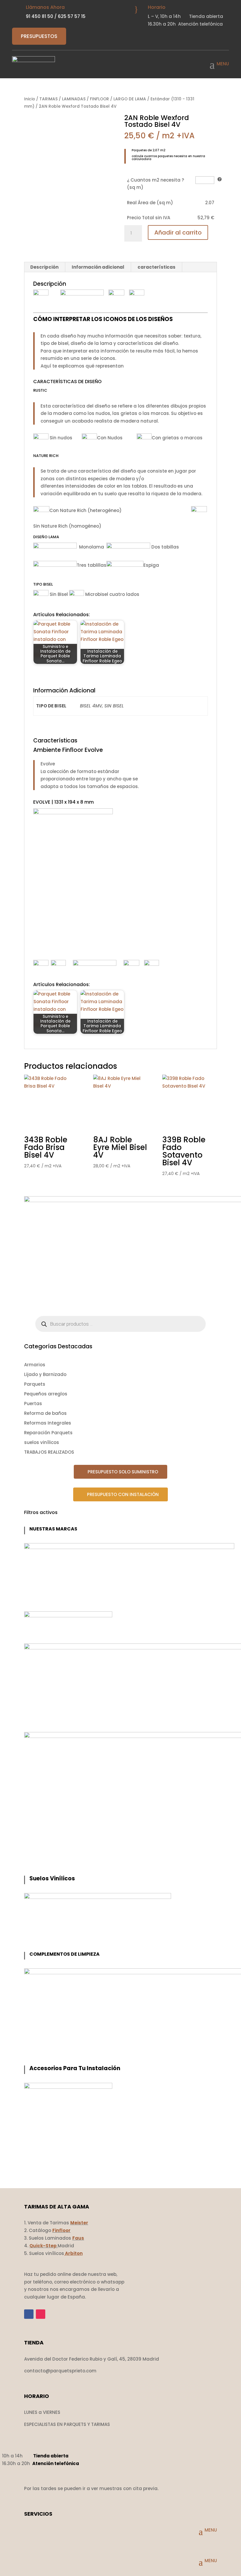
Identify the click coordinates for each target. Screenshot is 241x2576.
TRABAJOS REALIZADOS (49, 1452)
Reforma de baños (45, 1413)
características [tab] (157, 267)
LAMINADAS (74, 99)
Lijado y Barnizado (45, 1374)
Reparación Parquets (48, 1433)
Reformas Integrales (48, 1423)
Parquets (35, 1384)
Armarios (35, 1365)
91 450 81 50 (40, 16)
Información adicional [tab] (98, 267)
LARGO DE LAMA (130, 99)
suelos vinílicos (42, 1442)
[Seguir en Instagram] (41, 2314)
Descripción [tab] (44, 267)
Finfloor (61, 2230)
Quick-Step (43, 2246)
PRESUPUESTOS (39, 36)
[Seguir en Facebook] (29, 2314)
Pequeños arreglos (46, 1394)
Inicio (30, 99)
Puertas (33, 1403)
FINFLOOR (99, 99)
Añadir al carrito (178, 232)
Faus (78, 2238)
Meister (79, 2223)
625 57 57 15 (72, 16)
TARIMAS (48, 99)
